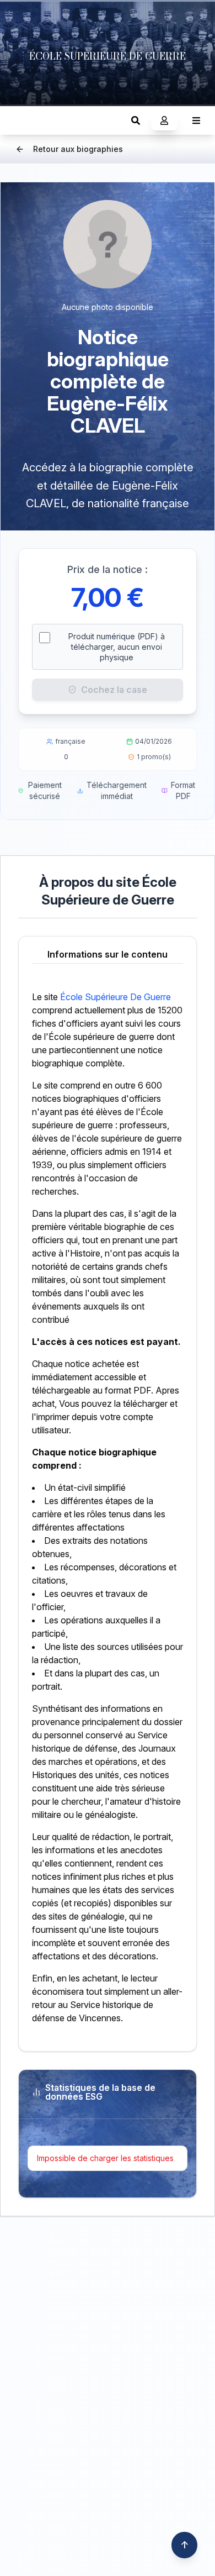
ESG (20, 120)
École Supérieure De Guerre (115, 997)
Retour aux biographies (78, 149)
